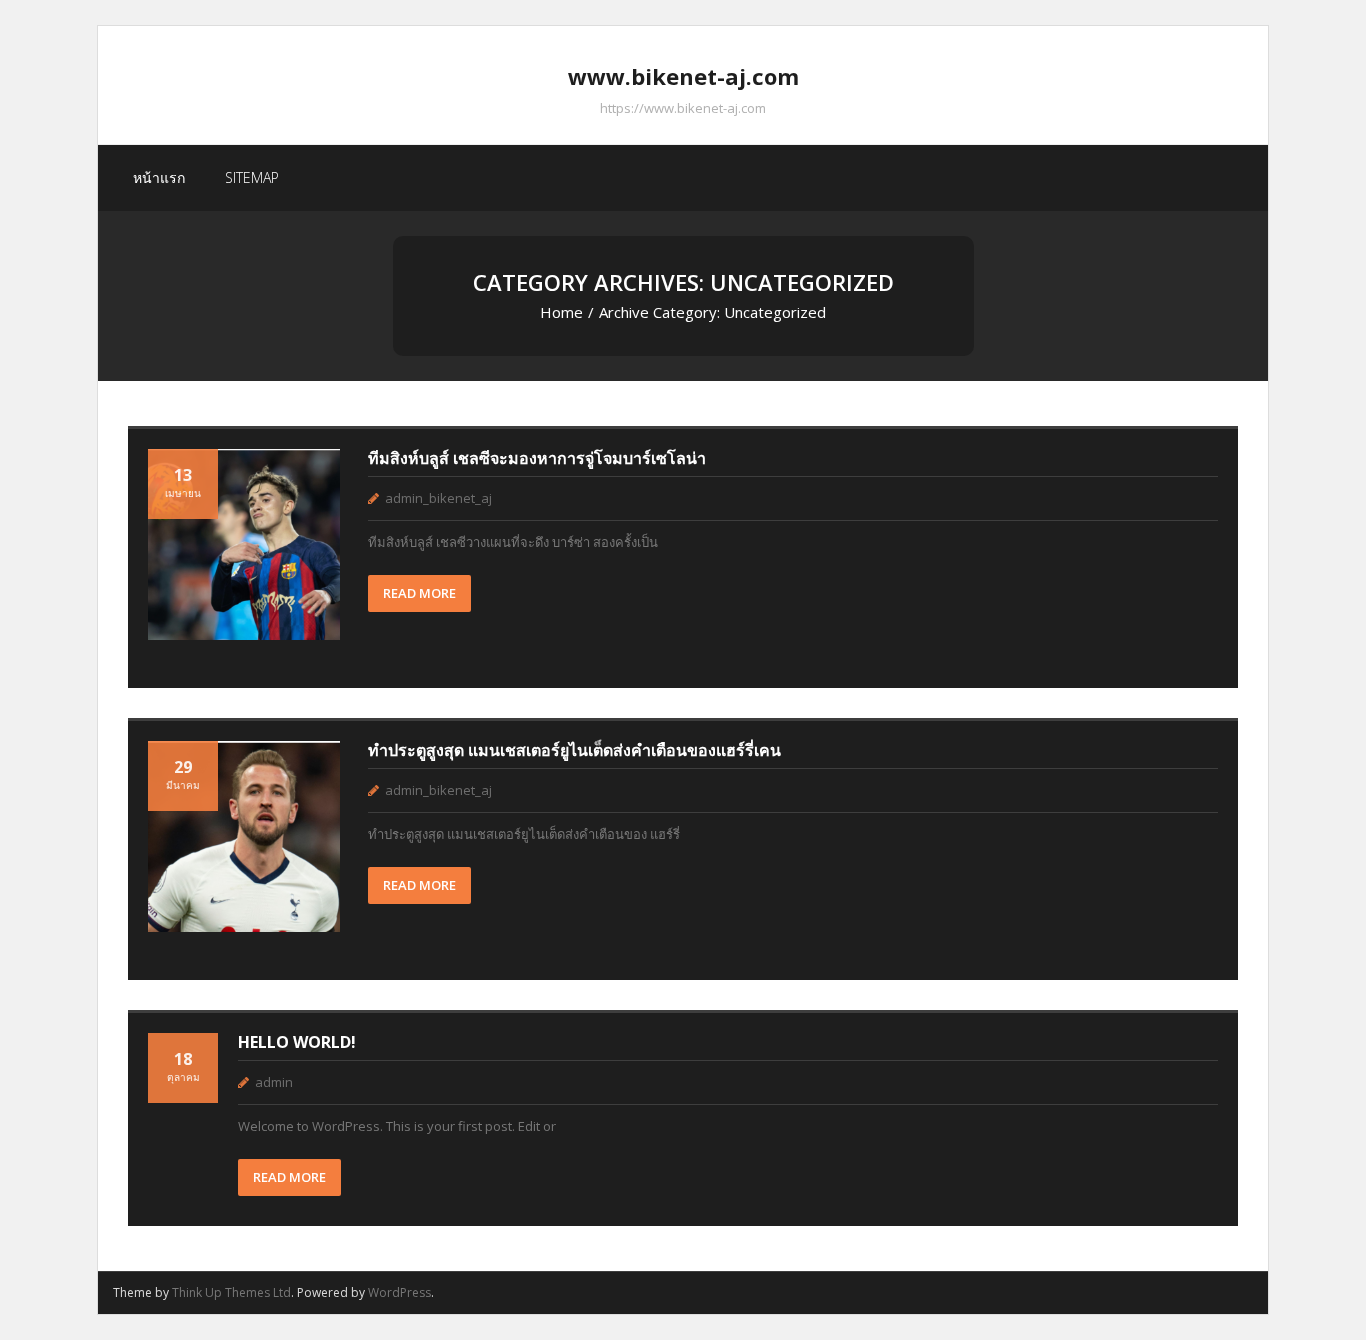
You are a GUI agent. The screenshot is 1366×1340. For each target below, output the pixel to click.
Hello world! (297, 1042)
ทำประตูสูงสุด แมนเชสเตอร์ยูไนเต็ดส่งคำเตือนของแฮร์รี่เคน (574, 750)
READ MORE (419, 593)
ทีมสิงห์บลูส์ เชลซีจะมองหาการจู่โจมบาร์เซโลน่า (537, 458)
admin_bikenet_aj (438, 498)
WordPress (399, 1292)
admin (274, 1082)
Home (561, 312)
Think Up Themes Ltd (231, 1292)
